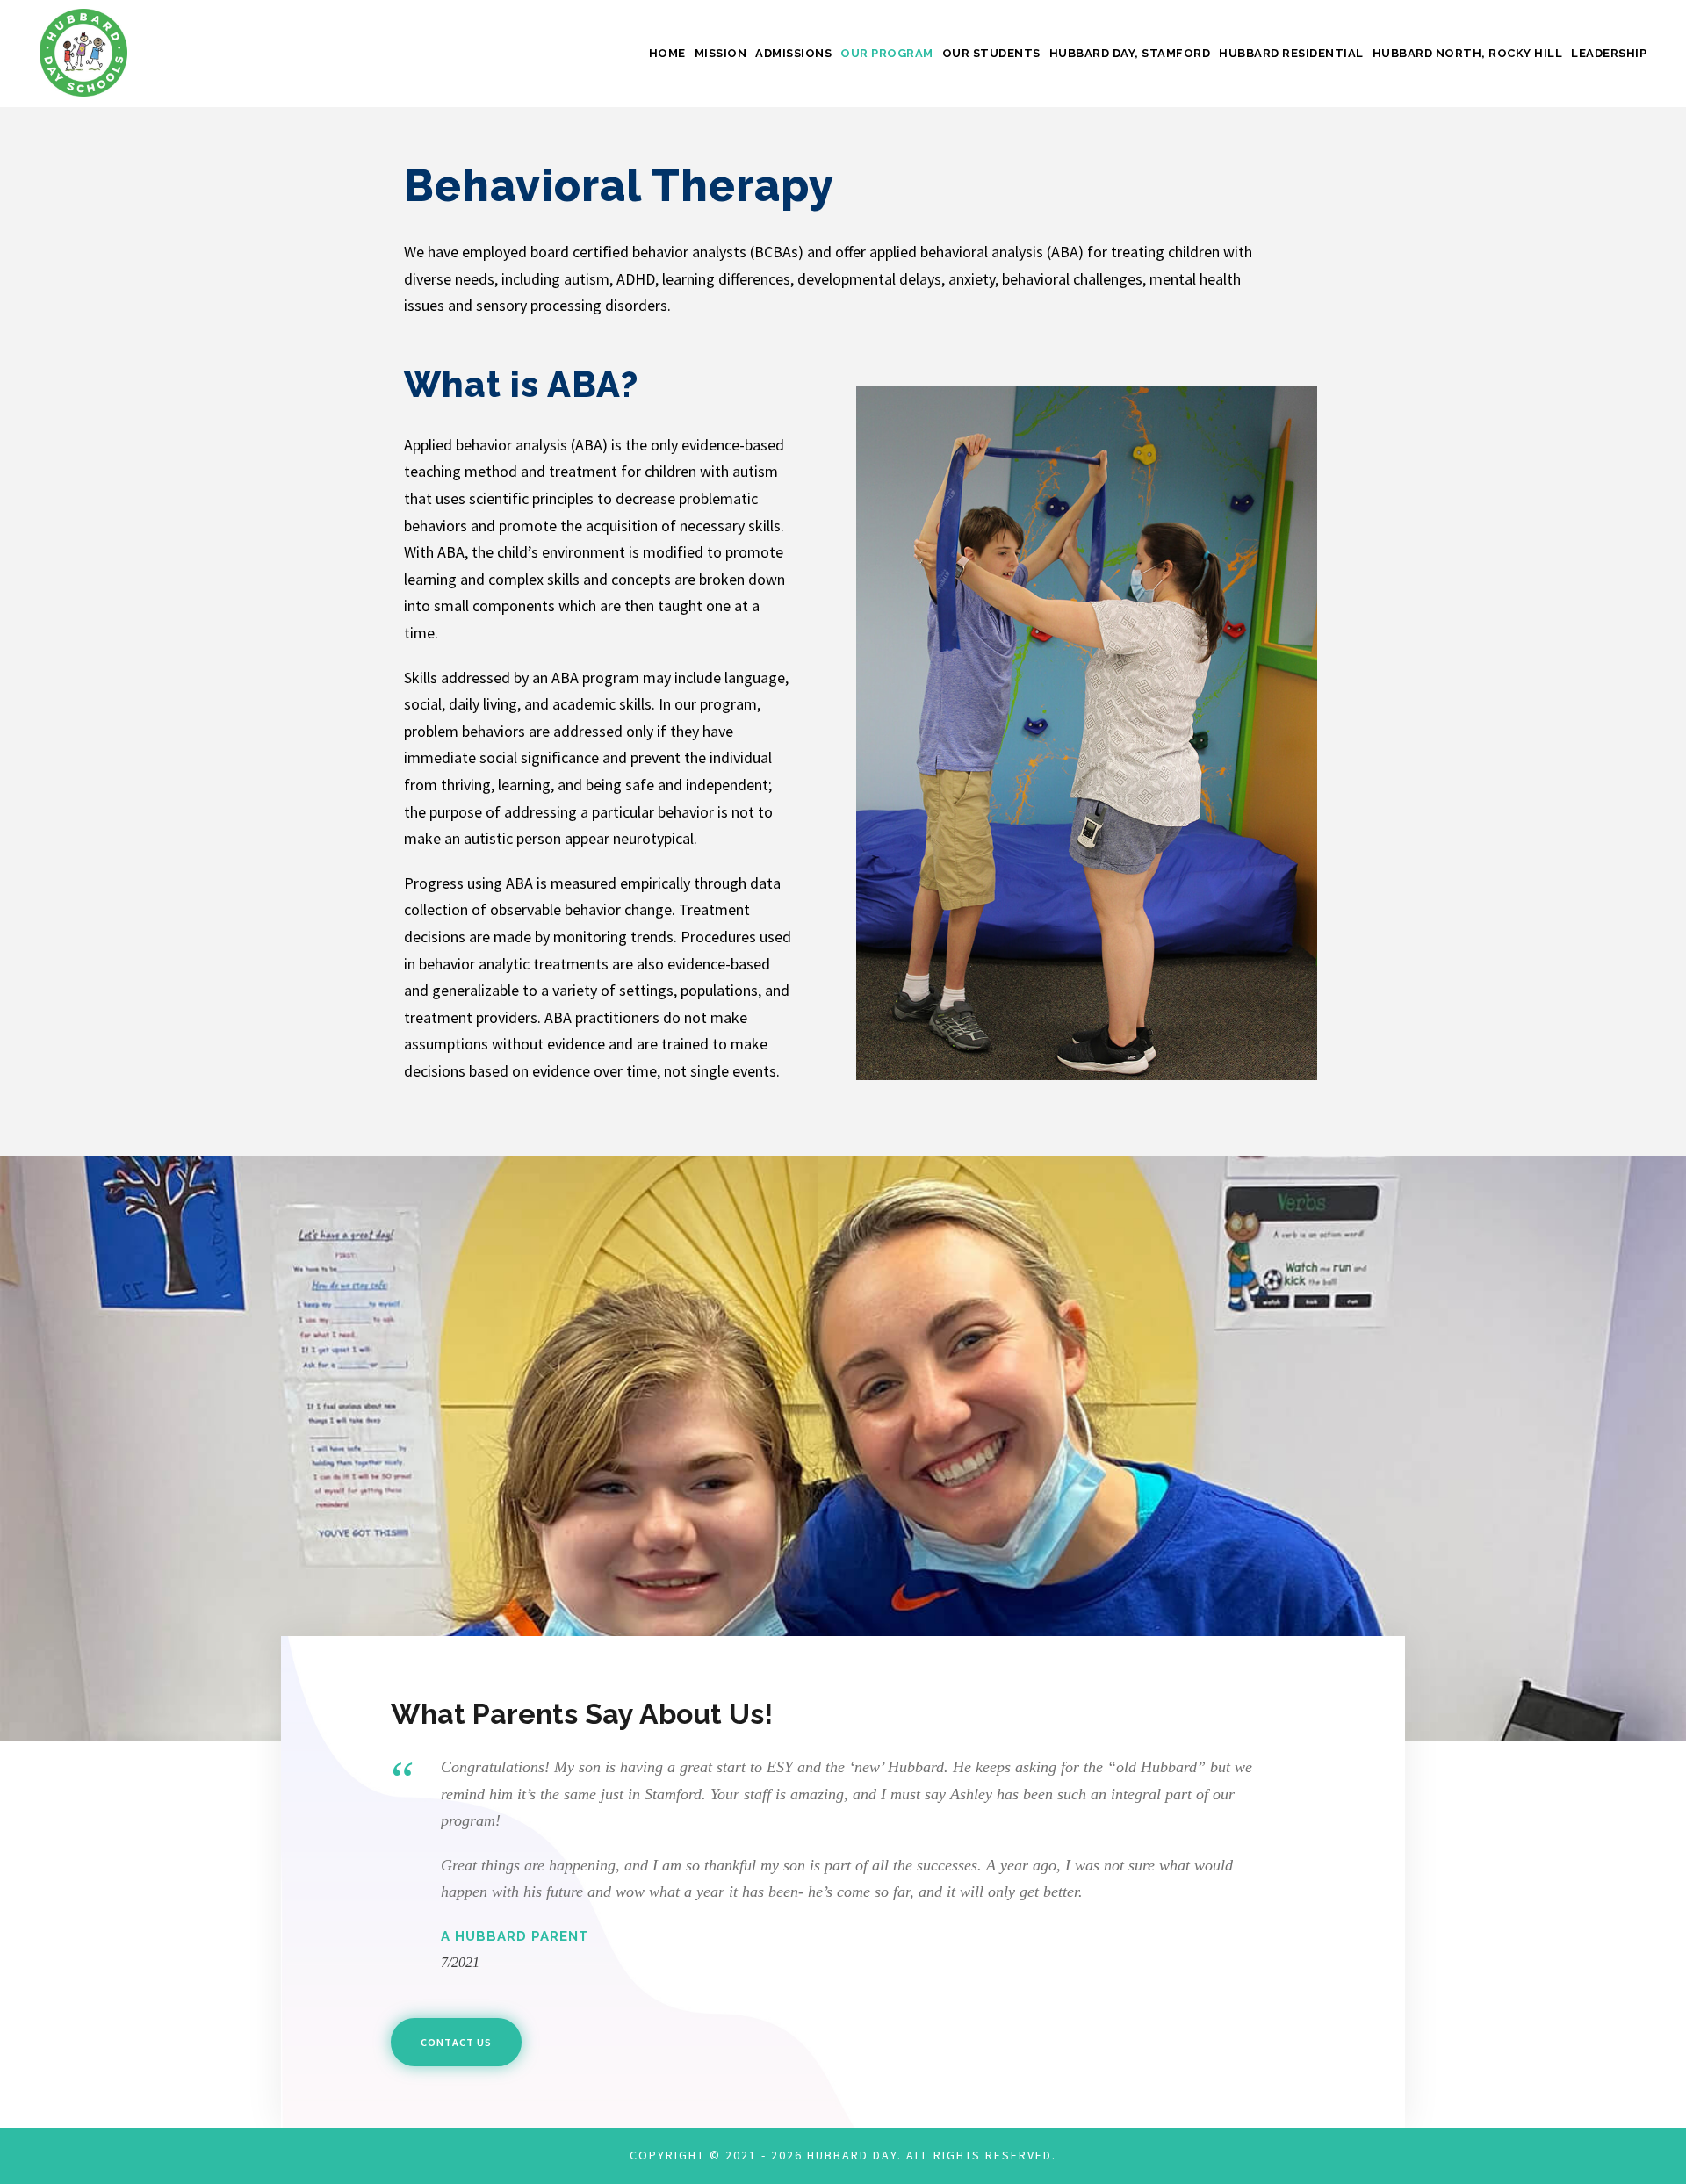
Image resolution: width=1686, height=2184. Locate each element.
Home (667, 53)
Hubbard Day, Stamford (1130, 53)
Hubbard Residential (1291, 53)
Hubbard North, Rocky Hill (1468, 53)
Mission (721, 53)
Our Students (991, 53)
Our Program (887, 53)
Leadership (1609, 53)
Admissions (793, 53)
